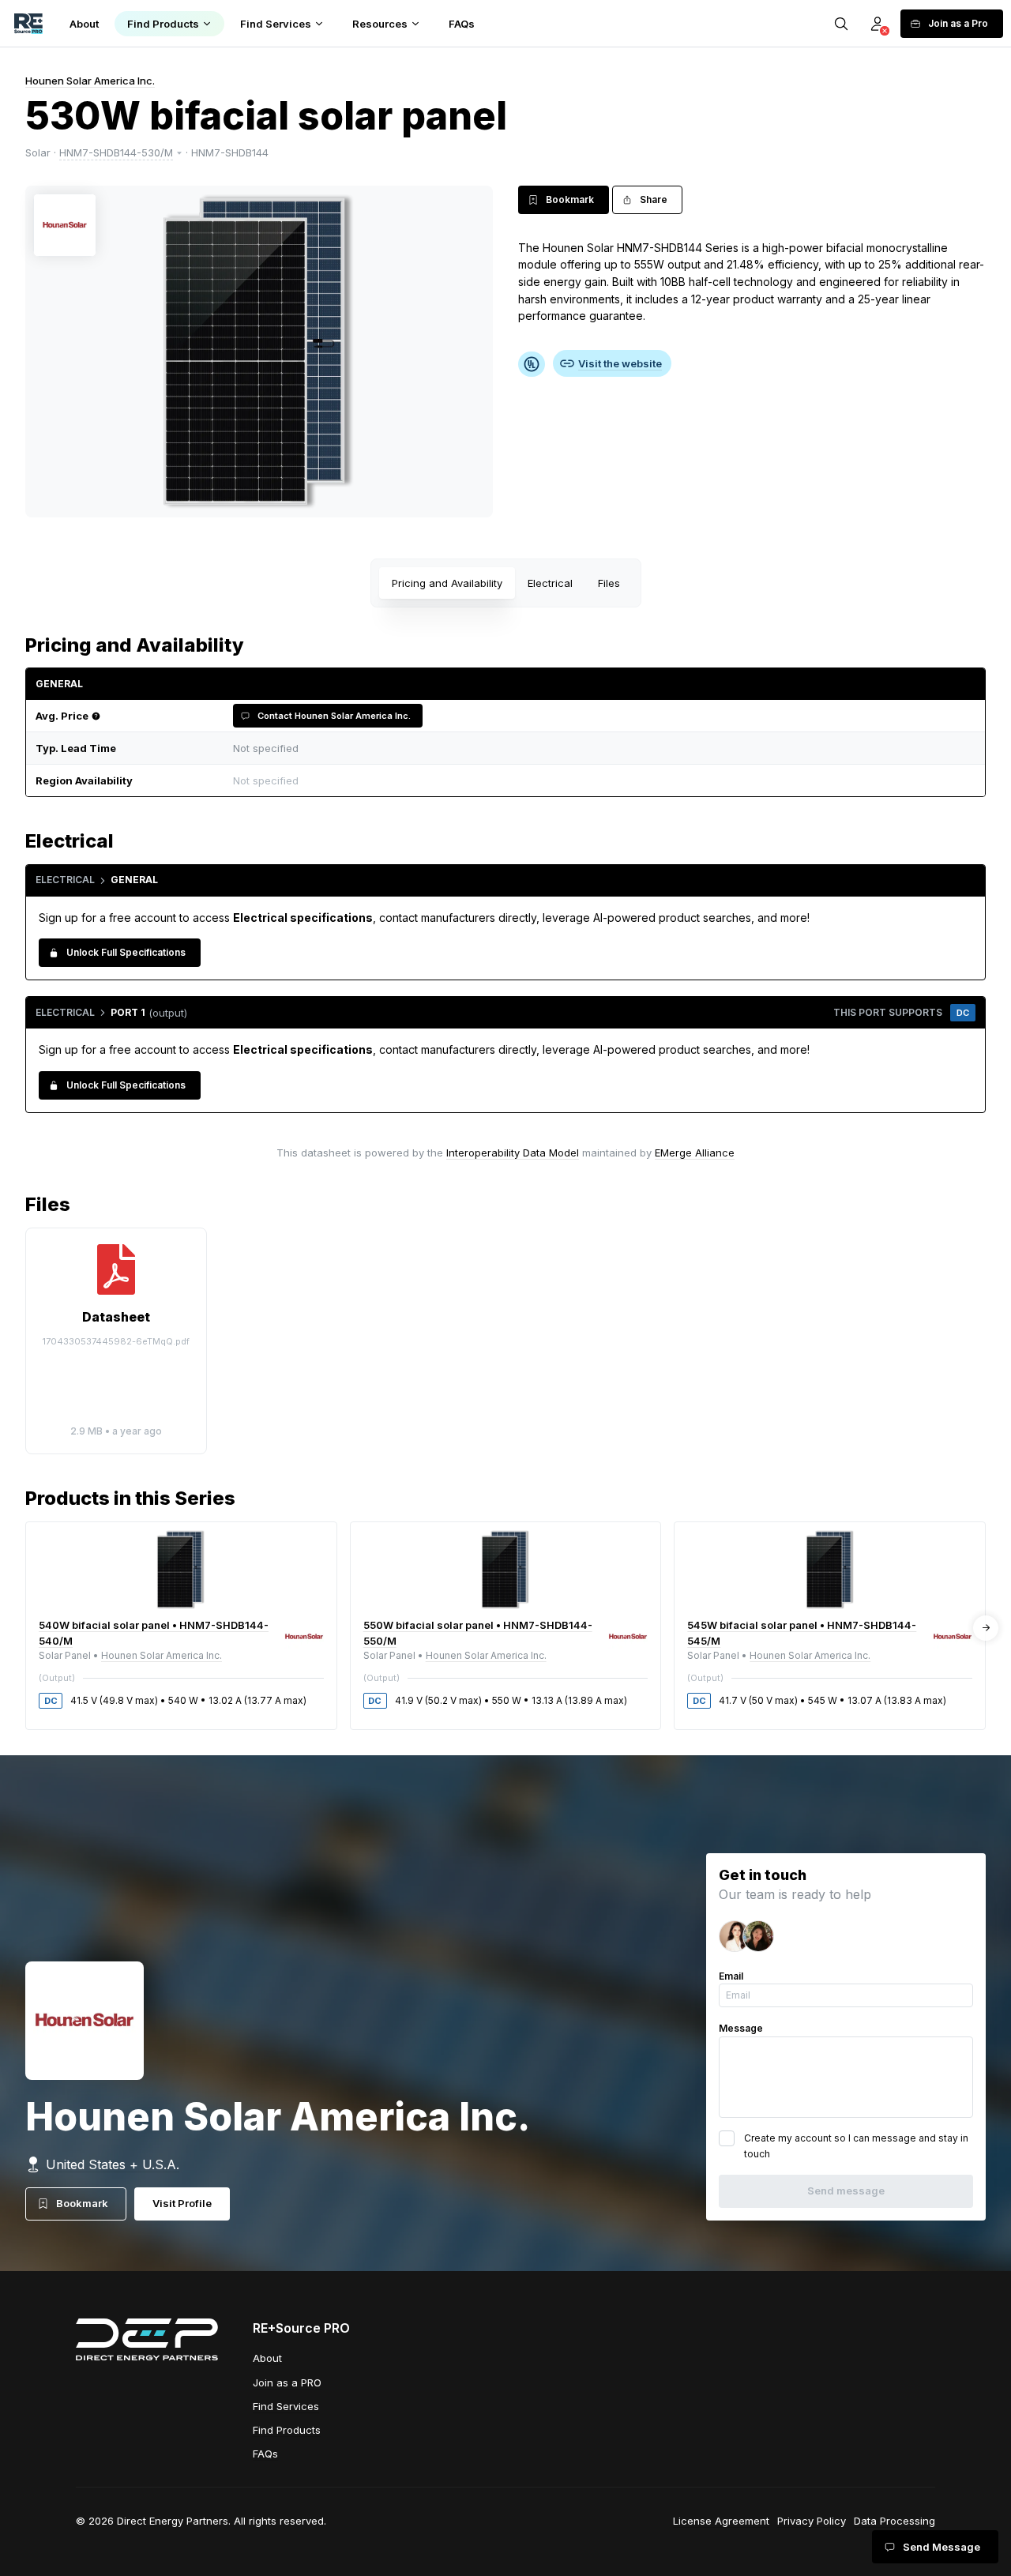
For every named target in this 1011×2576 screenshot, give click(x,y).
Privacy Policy (812, 2521)
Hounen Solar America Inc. (90, 81)
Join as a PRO (287, 2382)
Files (609, 583)
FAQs (265, 2454)
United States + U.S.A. (113, 2164)
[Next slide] (986, 1628)
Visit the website (620, 363)
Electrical (550, 583)
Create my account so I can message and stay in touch (856, 2146)
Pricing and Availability (447, 583)
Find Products (287, 2430)
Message (741, 2028)
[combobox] (600, 781)
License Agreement (721, 2521)
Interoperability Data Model (513, 1153)
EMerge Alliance (695, 1153)
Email (731, 1976)
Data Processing (894, 2521)
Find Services (286, 2406)
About (267, 2358)
